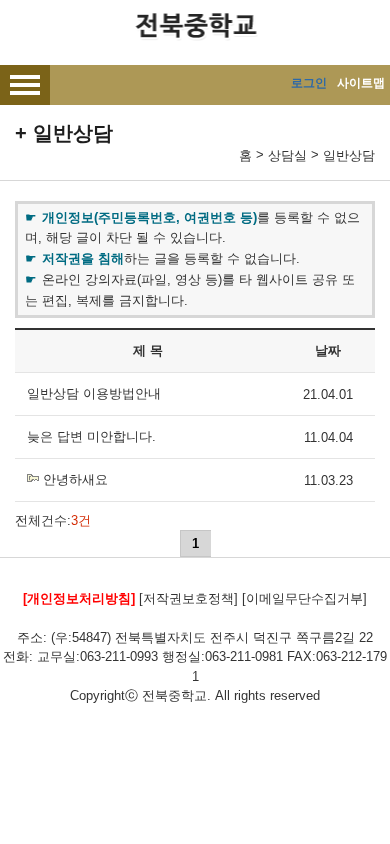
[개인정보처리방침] (79, 598)
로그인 (309, 83)
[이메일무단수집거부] (304, 598)
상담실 (287, 155)
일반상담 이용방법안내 (94, 393)
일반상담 (349, 155)
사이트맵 (361, 83)
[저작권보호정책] (188, 598)
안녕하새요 (75, 479)
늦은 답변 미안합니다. (91, 436)
